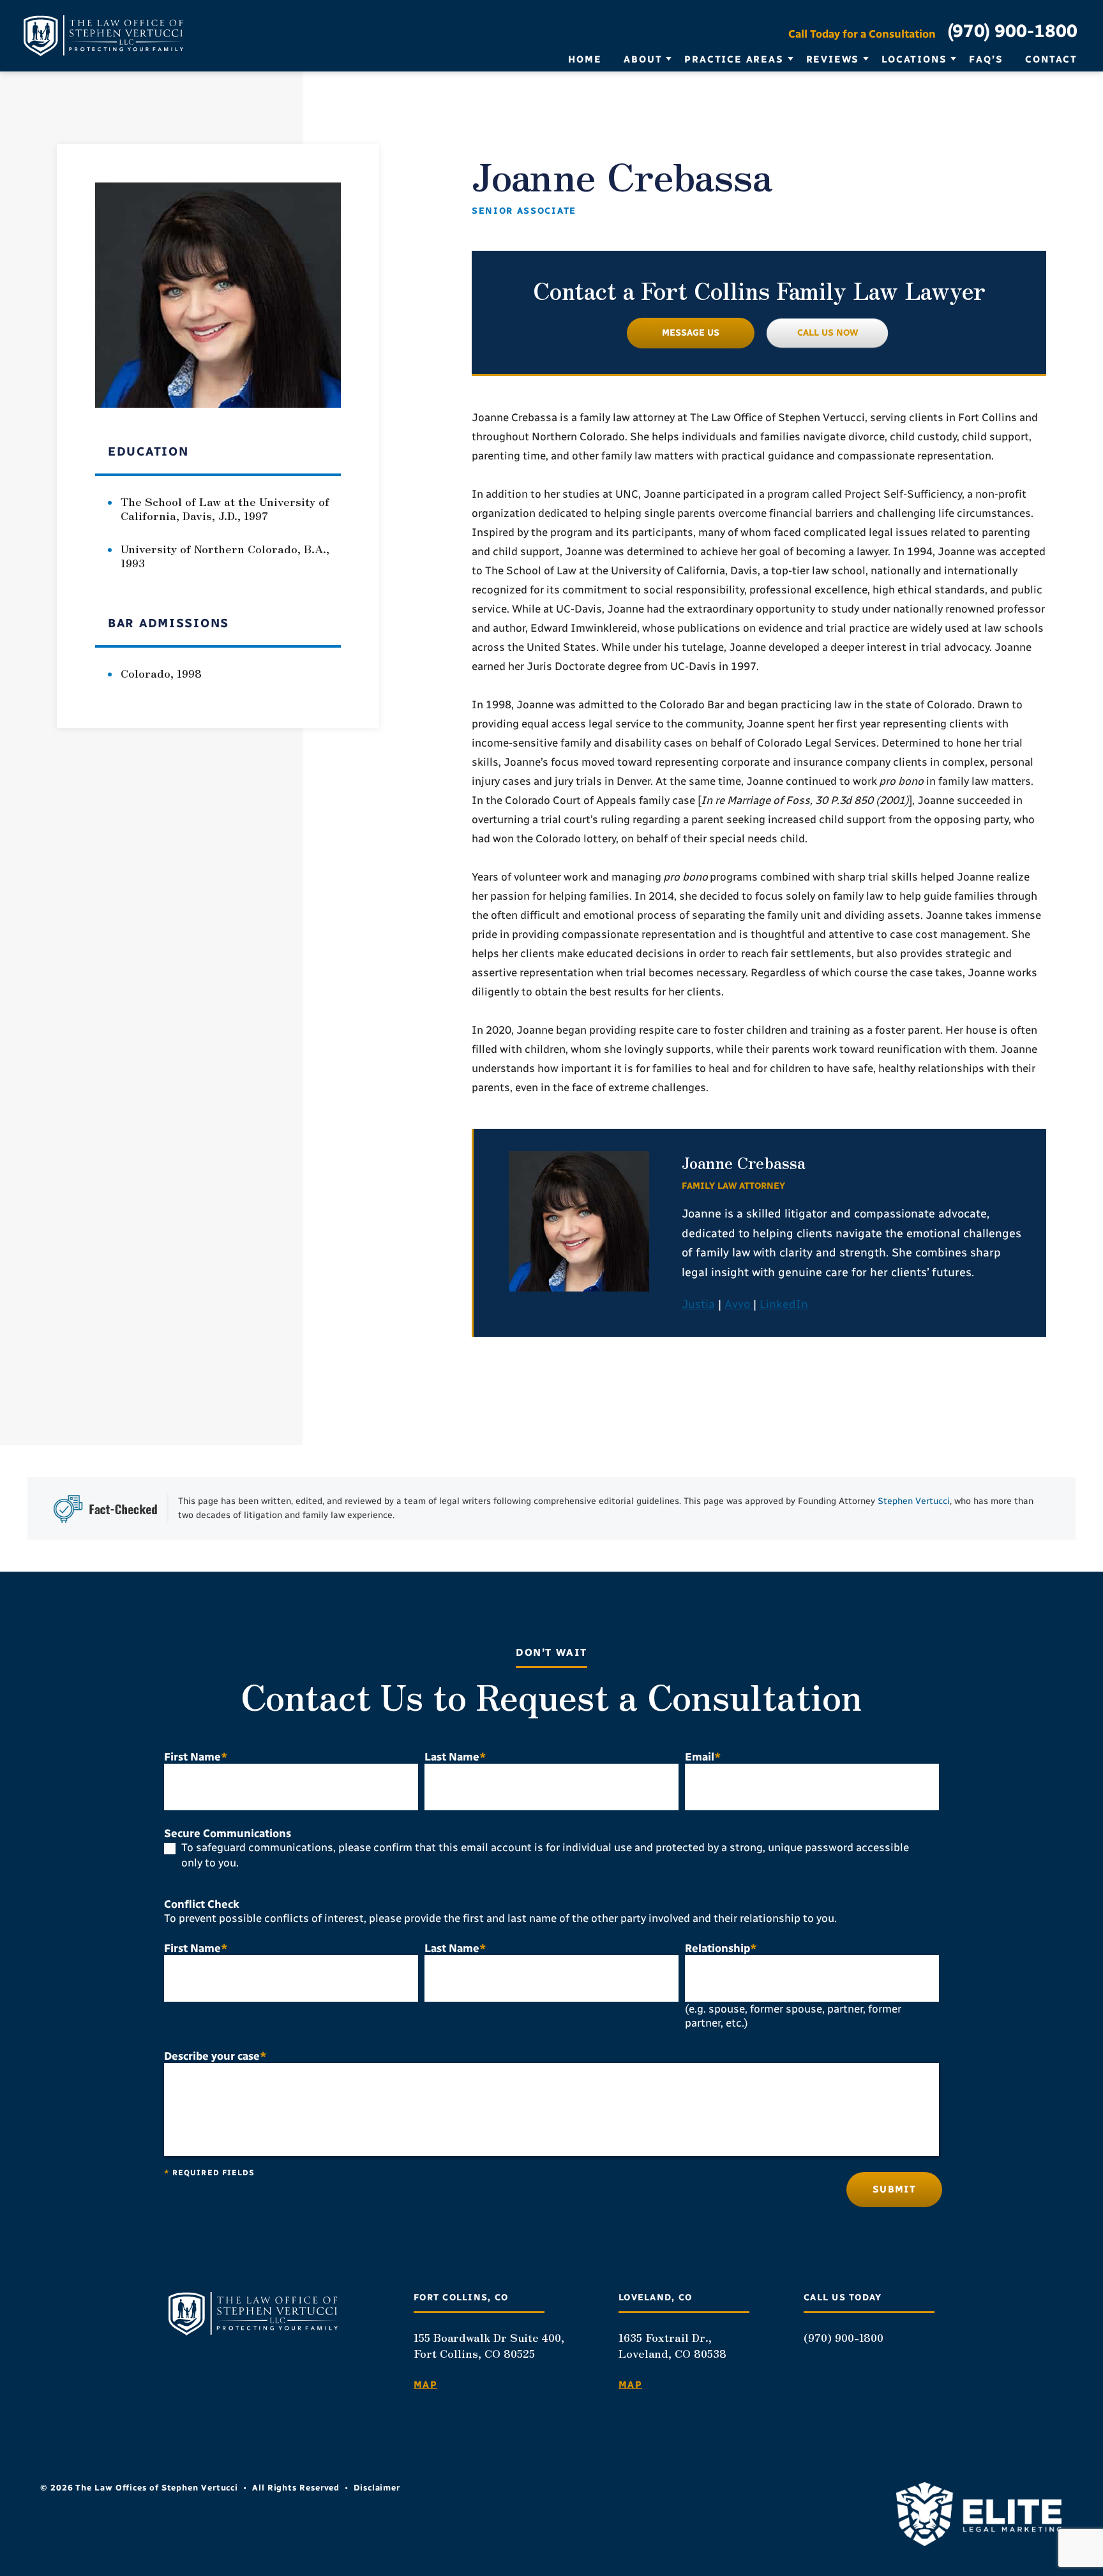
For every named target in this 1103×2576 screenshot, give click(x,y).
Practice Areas (734, 59)
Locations (914, 59)
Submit (894, 2189)
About (643, 59)
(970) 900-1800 (1012, 31)
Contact (1051, 59)
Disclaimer (377, 2488)
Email (703, 1757)
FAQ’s (986, 59)
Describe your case (215, 2056)
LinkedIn (784, 1304)
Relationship (721, 1948)
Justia (698, 1304)
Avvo (739, 1304)
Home (585, 59)
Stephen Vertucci (914, 1501)
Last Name (455, 1757)
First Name (196, 1757)
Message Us (691, 333)
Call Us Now (828, 333)
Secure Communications (228, 1833)
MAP (425, 2385)
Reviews (833, 59)
